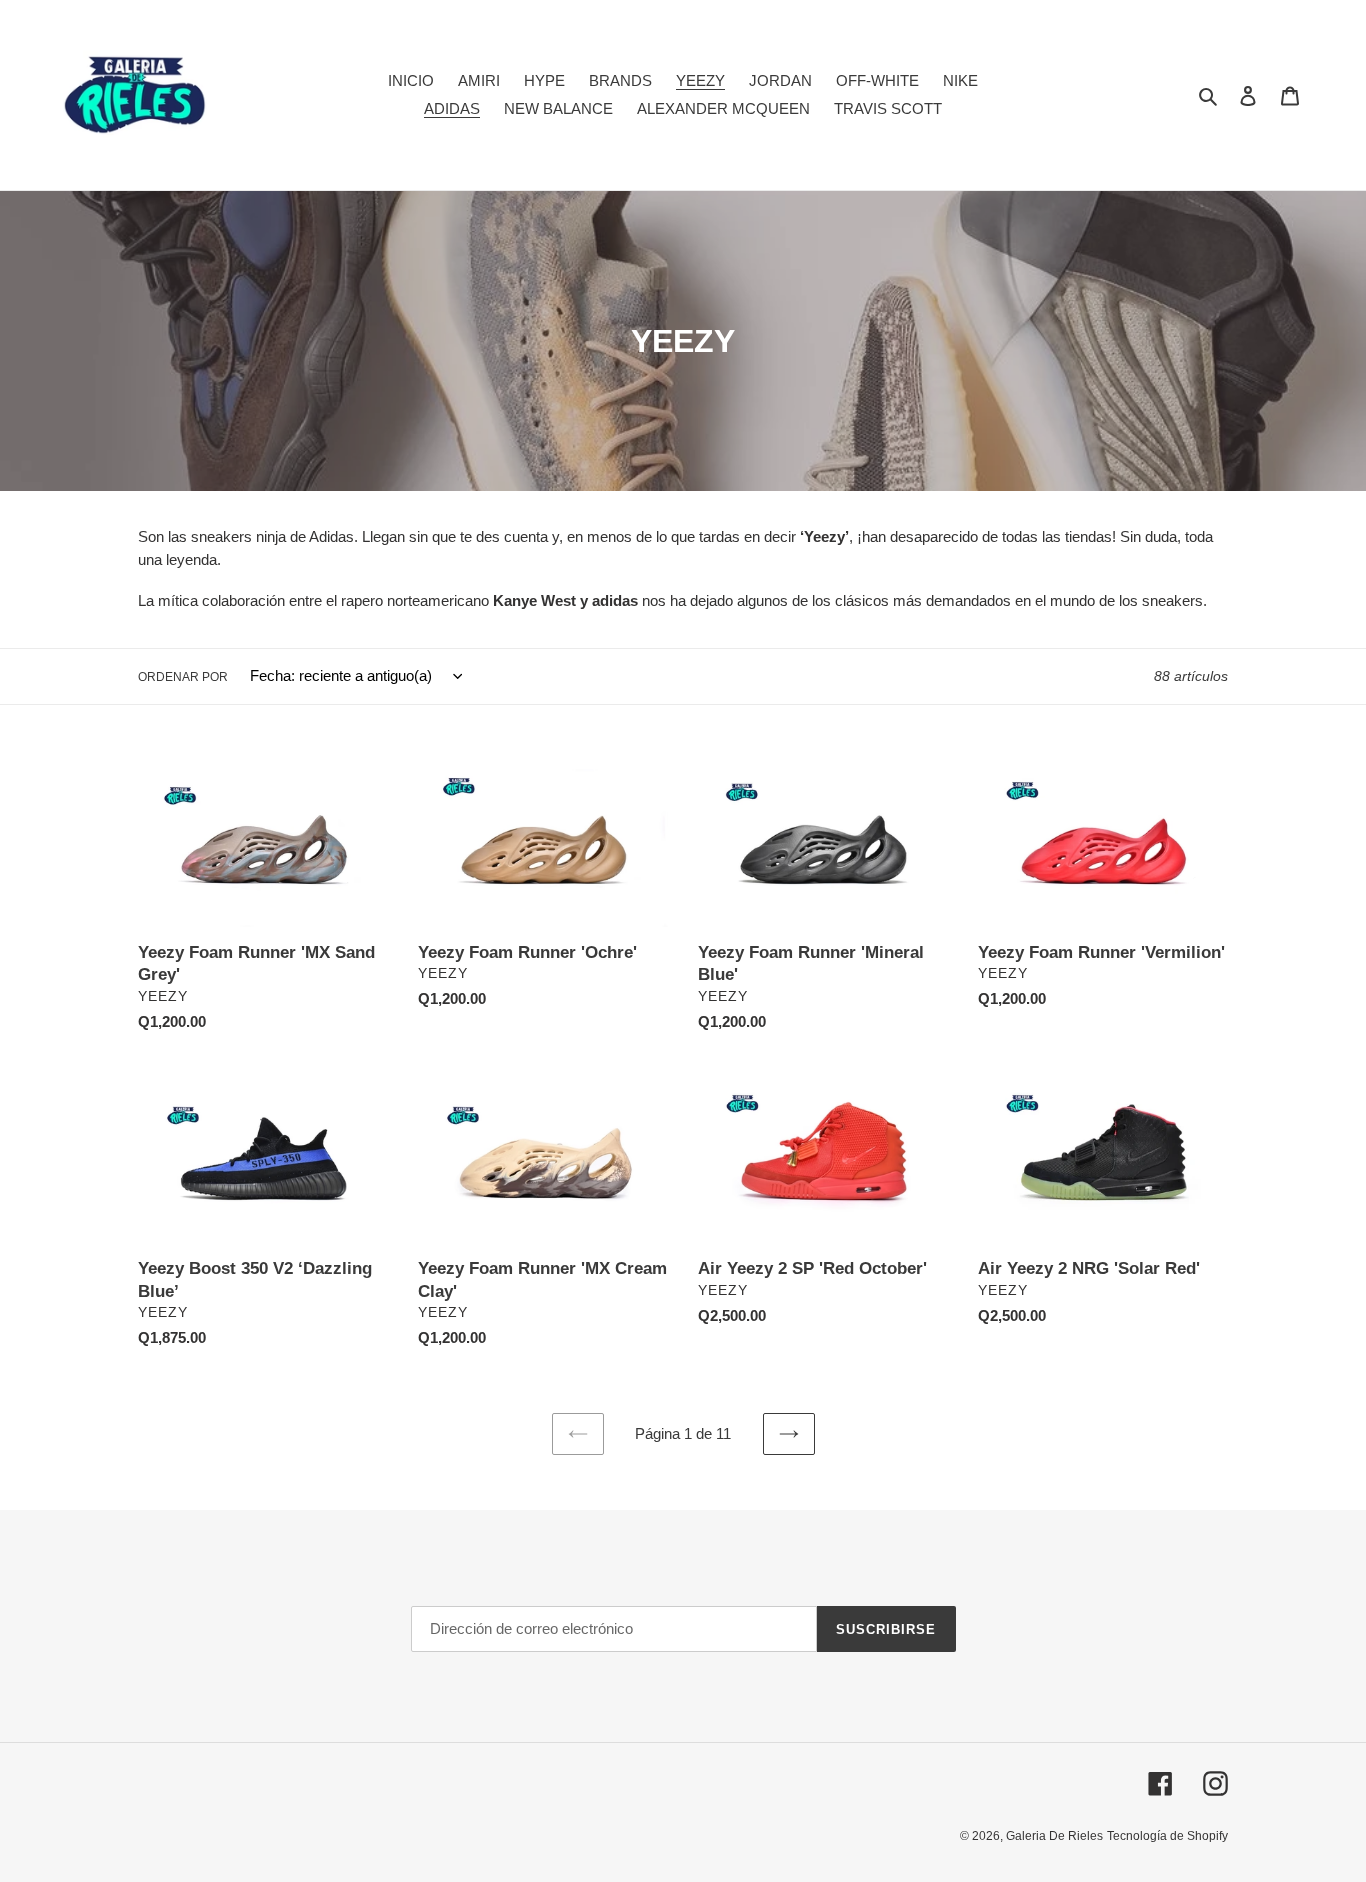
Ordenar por (183, 677)
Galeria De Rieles (1054, 1836)
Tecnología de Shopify (1167, 1836)
